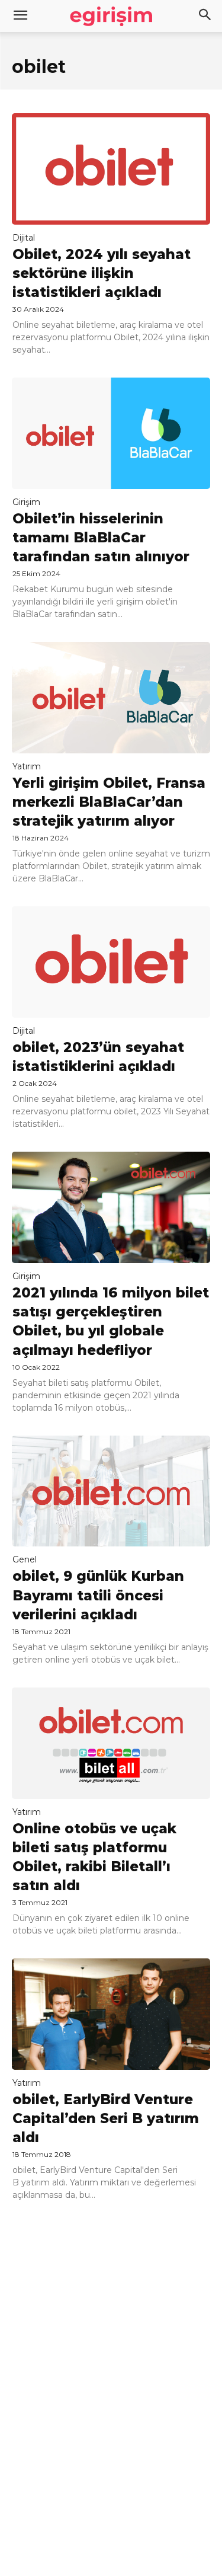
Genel (25, 1559)
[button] (205, 16)
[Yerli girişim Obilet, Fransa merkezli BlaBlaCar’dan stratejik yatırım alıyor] (111, 698)
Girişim (26, 502)
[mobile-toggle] (20, 16)
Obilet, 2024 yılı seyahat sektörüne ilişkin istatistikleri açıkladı (102, 273)
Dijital (24, 238)
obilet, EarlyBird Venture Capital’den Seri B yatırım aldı (106, 2118)
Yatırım (27, 766)
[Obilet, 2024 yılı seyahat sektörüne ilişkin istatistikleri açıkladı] (111, 169)
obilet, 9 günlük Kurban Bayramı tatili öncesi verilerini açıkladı (98, 1595)
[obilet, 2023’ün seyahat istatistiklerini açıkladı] (111, 962)
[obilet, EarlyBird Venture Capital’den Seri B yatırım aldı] (111, 2014)
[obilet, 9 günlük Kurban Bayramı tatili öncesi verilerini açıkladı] (111, 1491)
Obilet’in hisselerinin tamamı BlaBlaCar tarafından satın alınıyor (101, 538)
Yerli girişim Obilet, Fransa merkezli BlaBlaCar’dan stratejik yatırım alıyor (109, 802)
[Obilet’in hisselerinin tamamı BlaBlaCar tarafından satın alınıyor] (111, 433)
